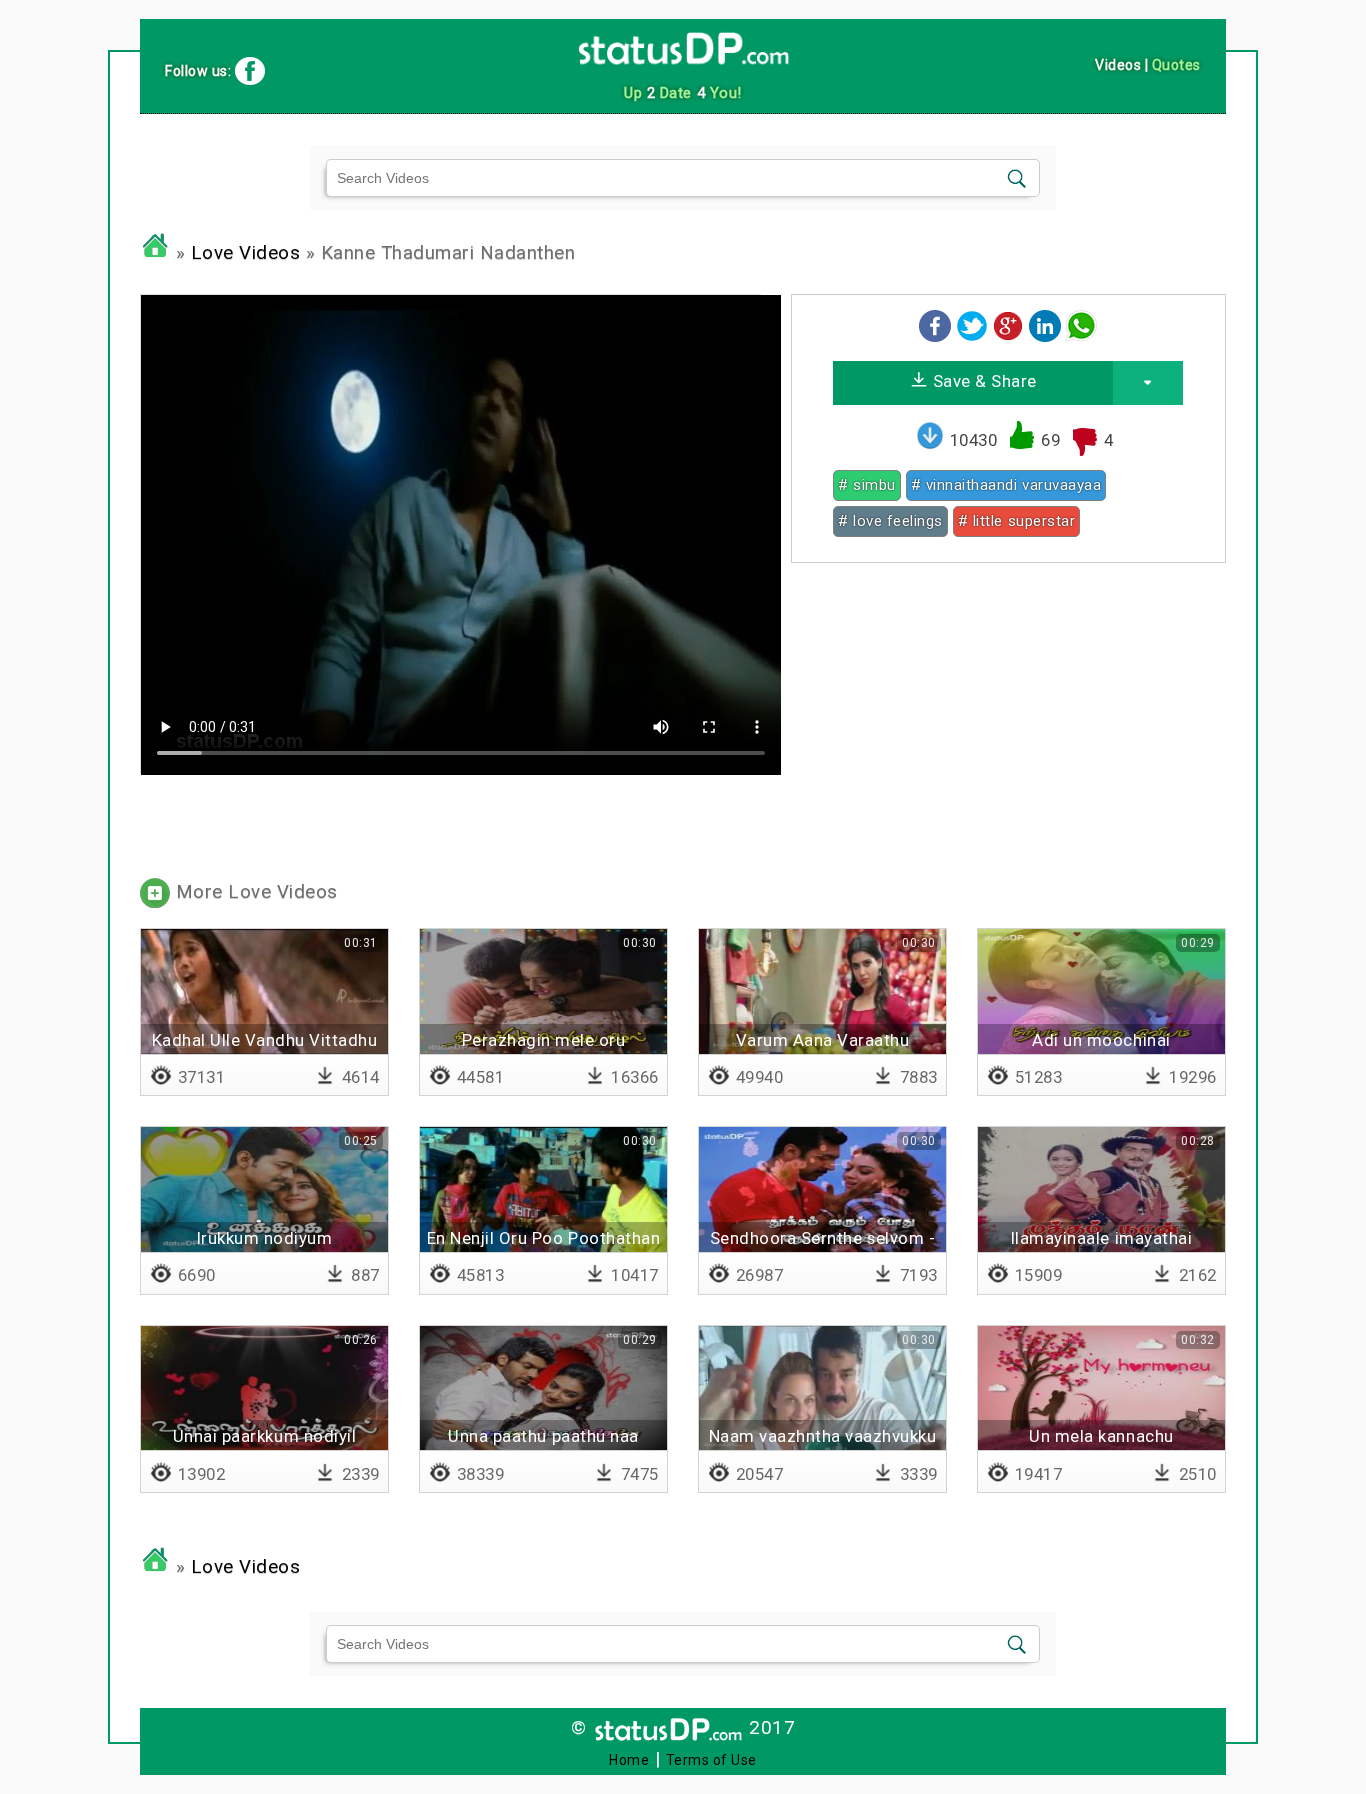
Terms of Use (711, 1760)
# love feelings (890, 521)
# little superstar (1016, 521)
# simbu (867, 485)
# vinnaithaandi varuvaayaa (1006, 485)
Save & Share (982, 381)
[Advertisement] (1008, 718)
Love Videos (246, 253)
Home (629, 1760)
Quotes (1176, 65)
